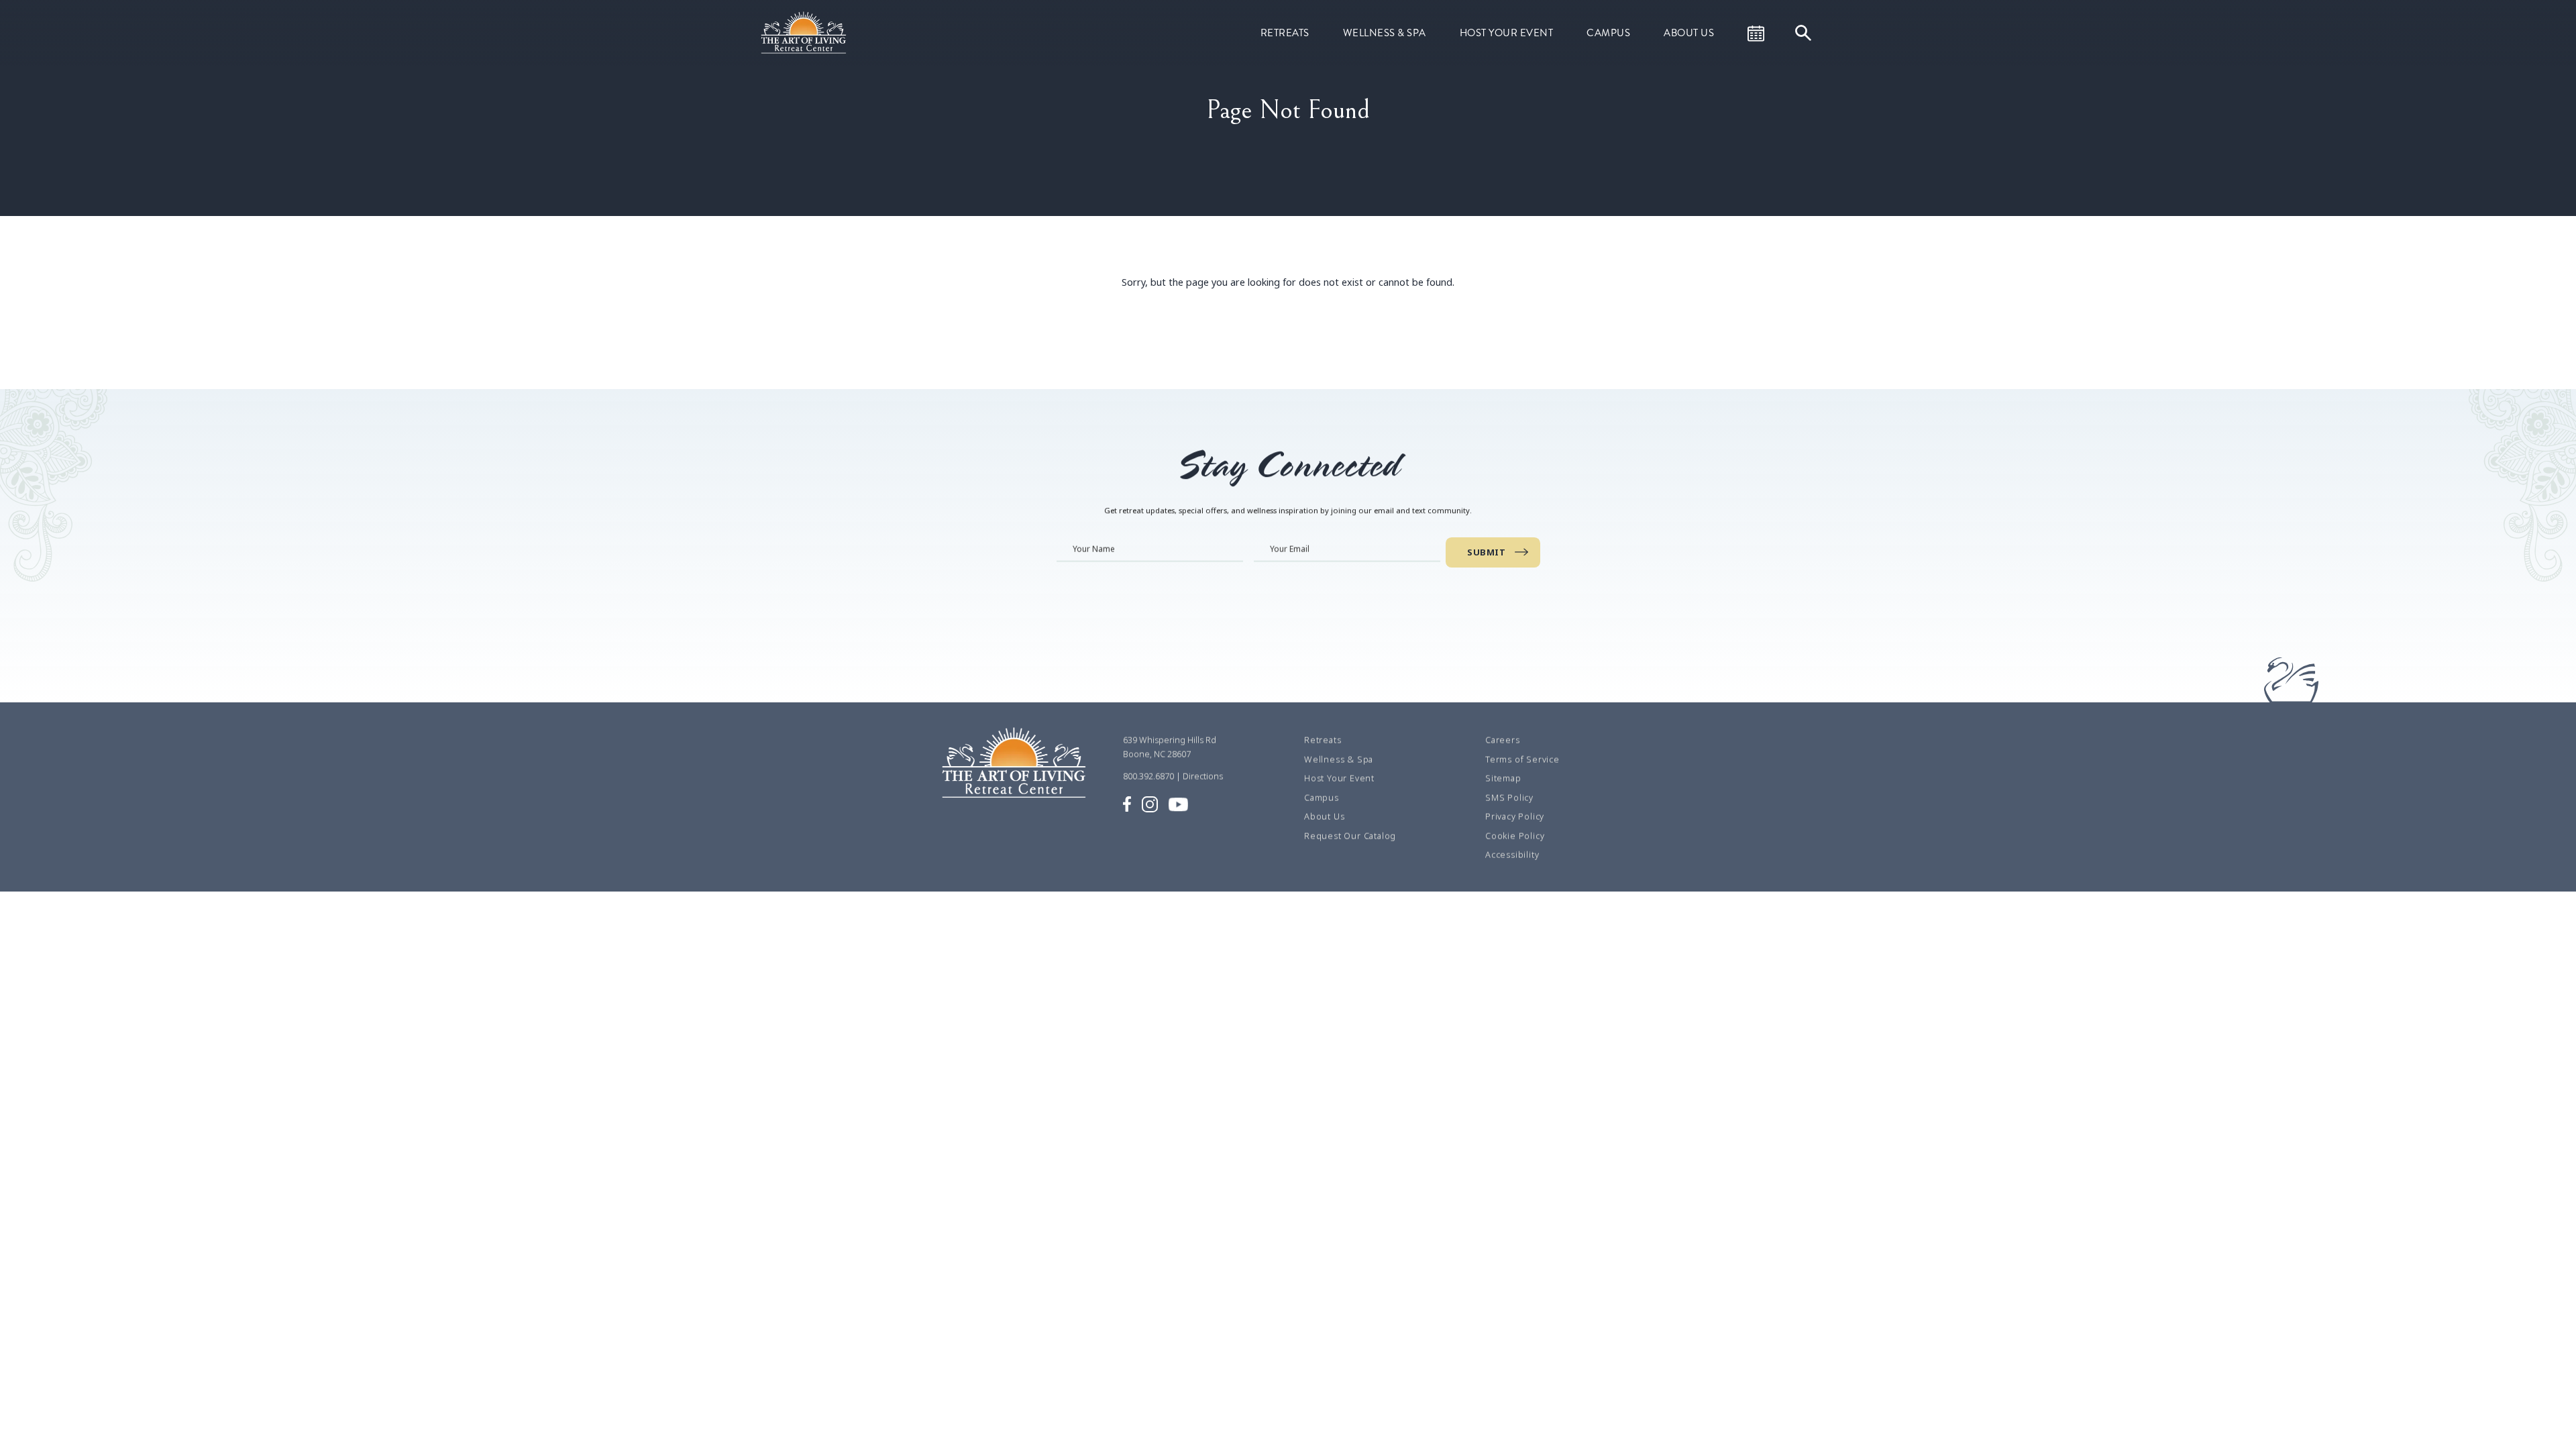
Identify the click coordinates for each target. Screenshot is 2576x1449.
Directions (1203, 776)
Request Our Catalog (1350, 836)
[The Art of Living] (1016, 774)
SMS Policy (1509, 798)
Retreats (1285, 33)
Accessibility (1512, 855)
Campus (1608, 33)
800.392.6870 (1148, 776)
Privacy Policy (1515, 816)
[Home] (805, 32)
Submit (1486, 552)
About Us (1689, 33)
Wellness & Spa (1385, 33)
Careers (1503, 740)
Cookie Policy (1515, 836)
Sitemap (1503, 778)
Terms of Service (1522, 759)
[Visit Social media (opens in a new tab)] (1127, 803)
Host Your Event (1507, 33)
